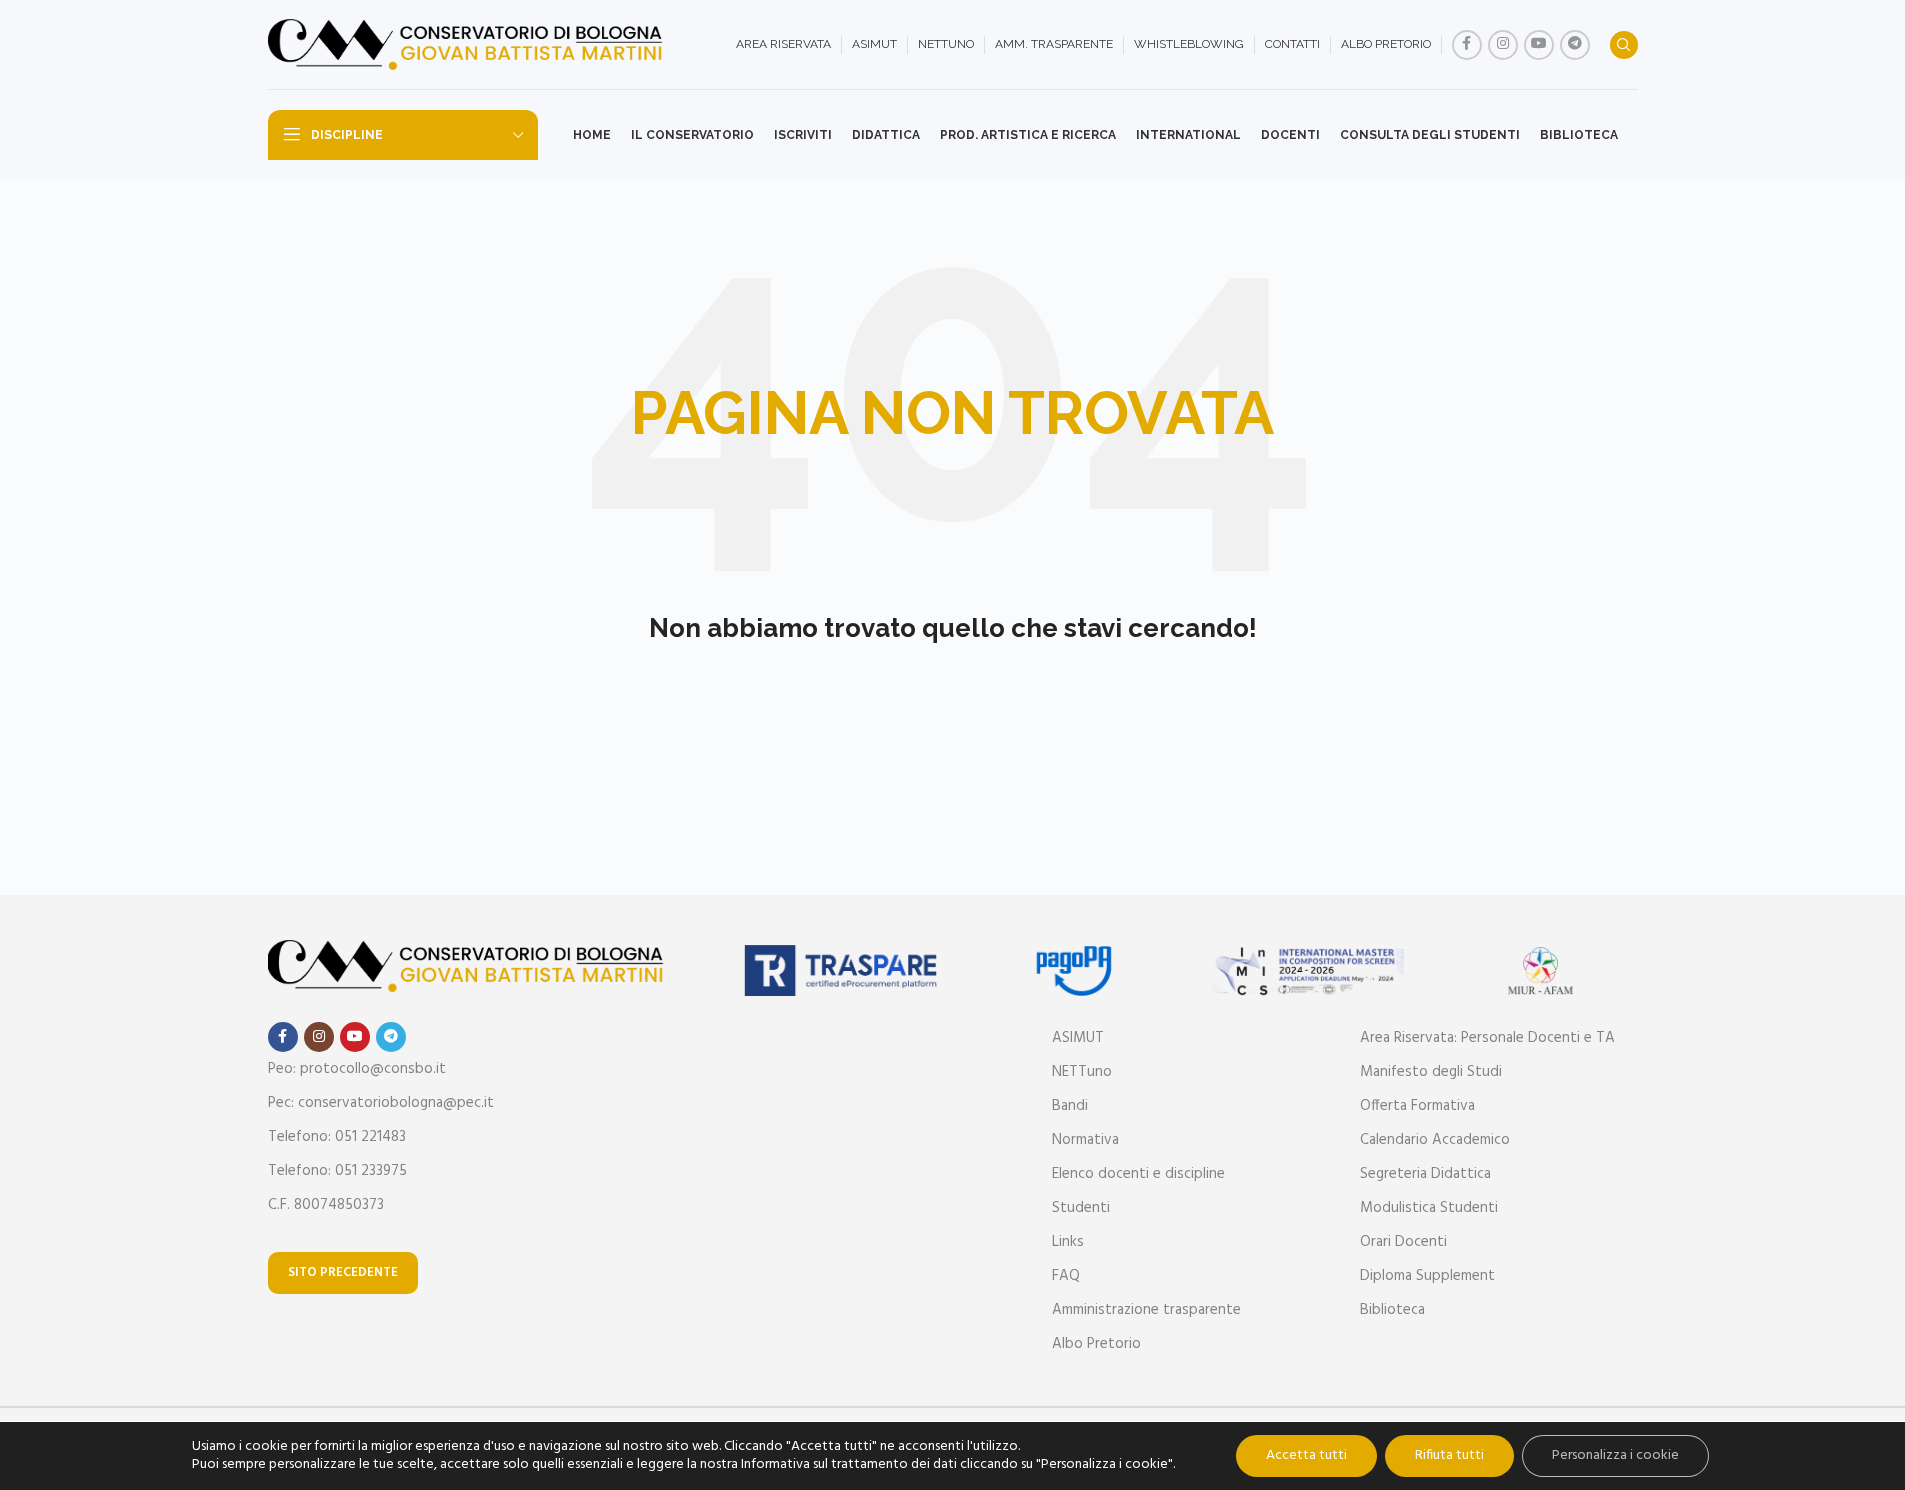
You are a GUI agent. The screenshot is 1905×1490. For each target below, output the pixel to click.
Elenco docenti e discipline (1138, 1174)
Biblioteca (1392, 1310)
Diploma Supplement (1427, 1276)
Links (1068, 1242)
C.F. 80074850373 (326, 1205)
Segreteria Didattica (1425, 1174)
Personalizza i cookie (1615, 1455)
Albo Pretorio (1096, 1344)
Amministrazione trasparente (1146, 1310)
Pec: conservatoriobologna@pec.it (381, 1103)
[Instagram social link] (1503, 45)
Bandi (1070, 1106)
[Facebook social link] (1467, 45)
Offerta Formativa (1417, 1106)
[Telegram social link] (1575, 45)
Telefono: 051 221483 (337, 1137)
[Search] (1624, 45)
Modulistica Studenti (1429, 1208)
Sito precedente (343, 1272)
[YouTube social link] (1539, 45)
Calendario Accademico (1435, 1140)
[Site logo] (468, 45)
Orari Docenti (1403, 1242)
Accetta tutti (1306, 1455)
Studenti (1081, 1208)
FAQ (1066, 1276)
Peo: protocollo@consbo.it (357, 1069)
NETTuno (1082, 1072)
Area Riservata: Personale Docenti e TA (1487, 1038)
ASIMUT (1078, 1038)
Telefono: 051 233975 (337, 1171)
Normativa (1085, 1140)
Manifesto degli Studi (1431, 1072)
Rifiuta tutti (1449, 1455)
